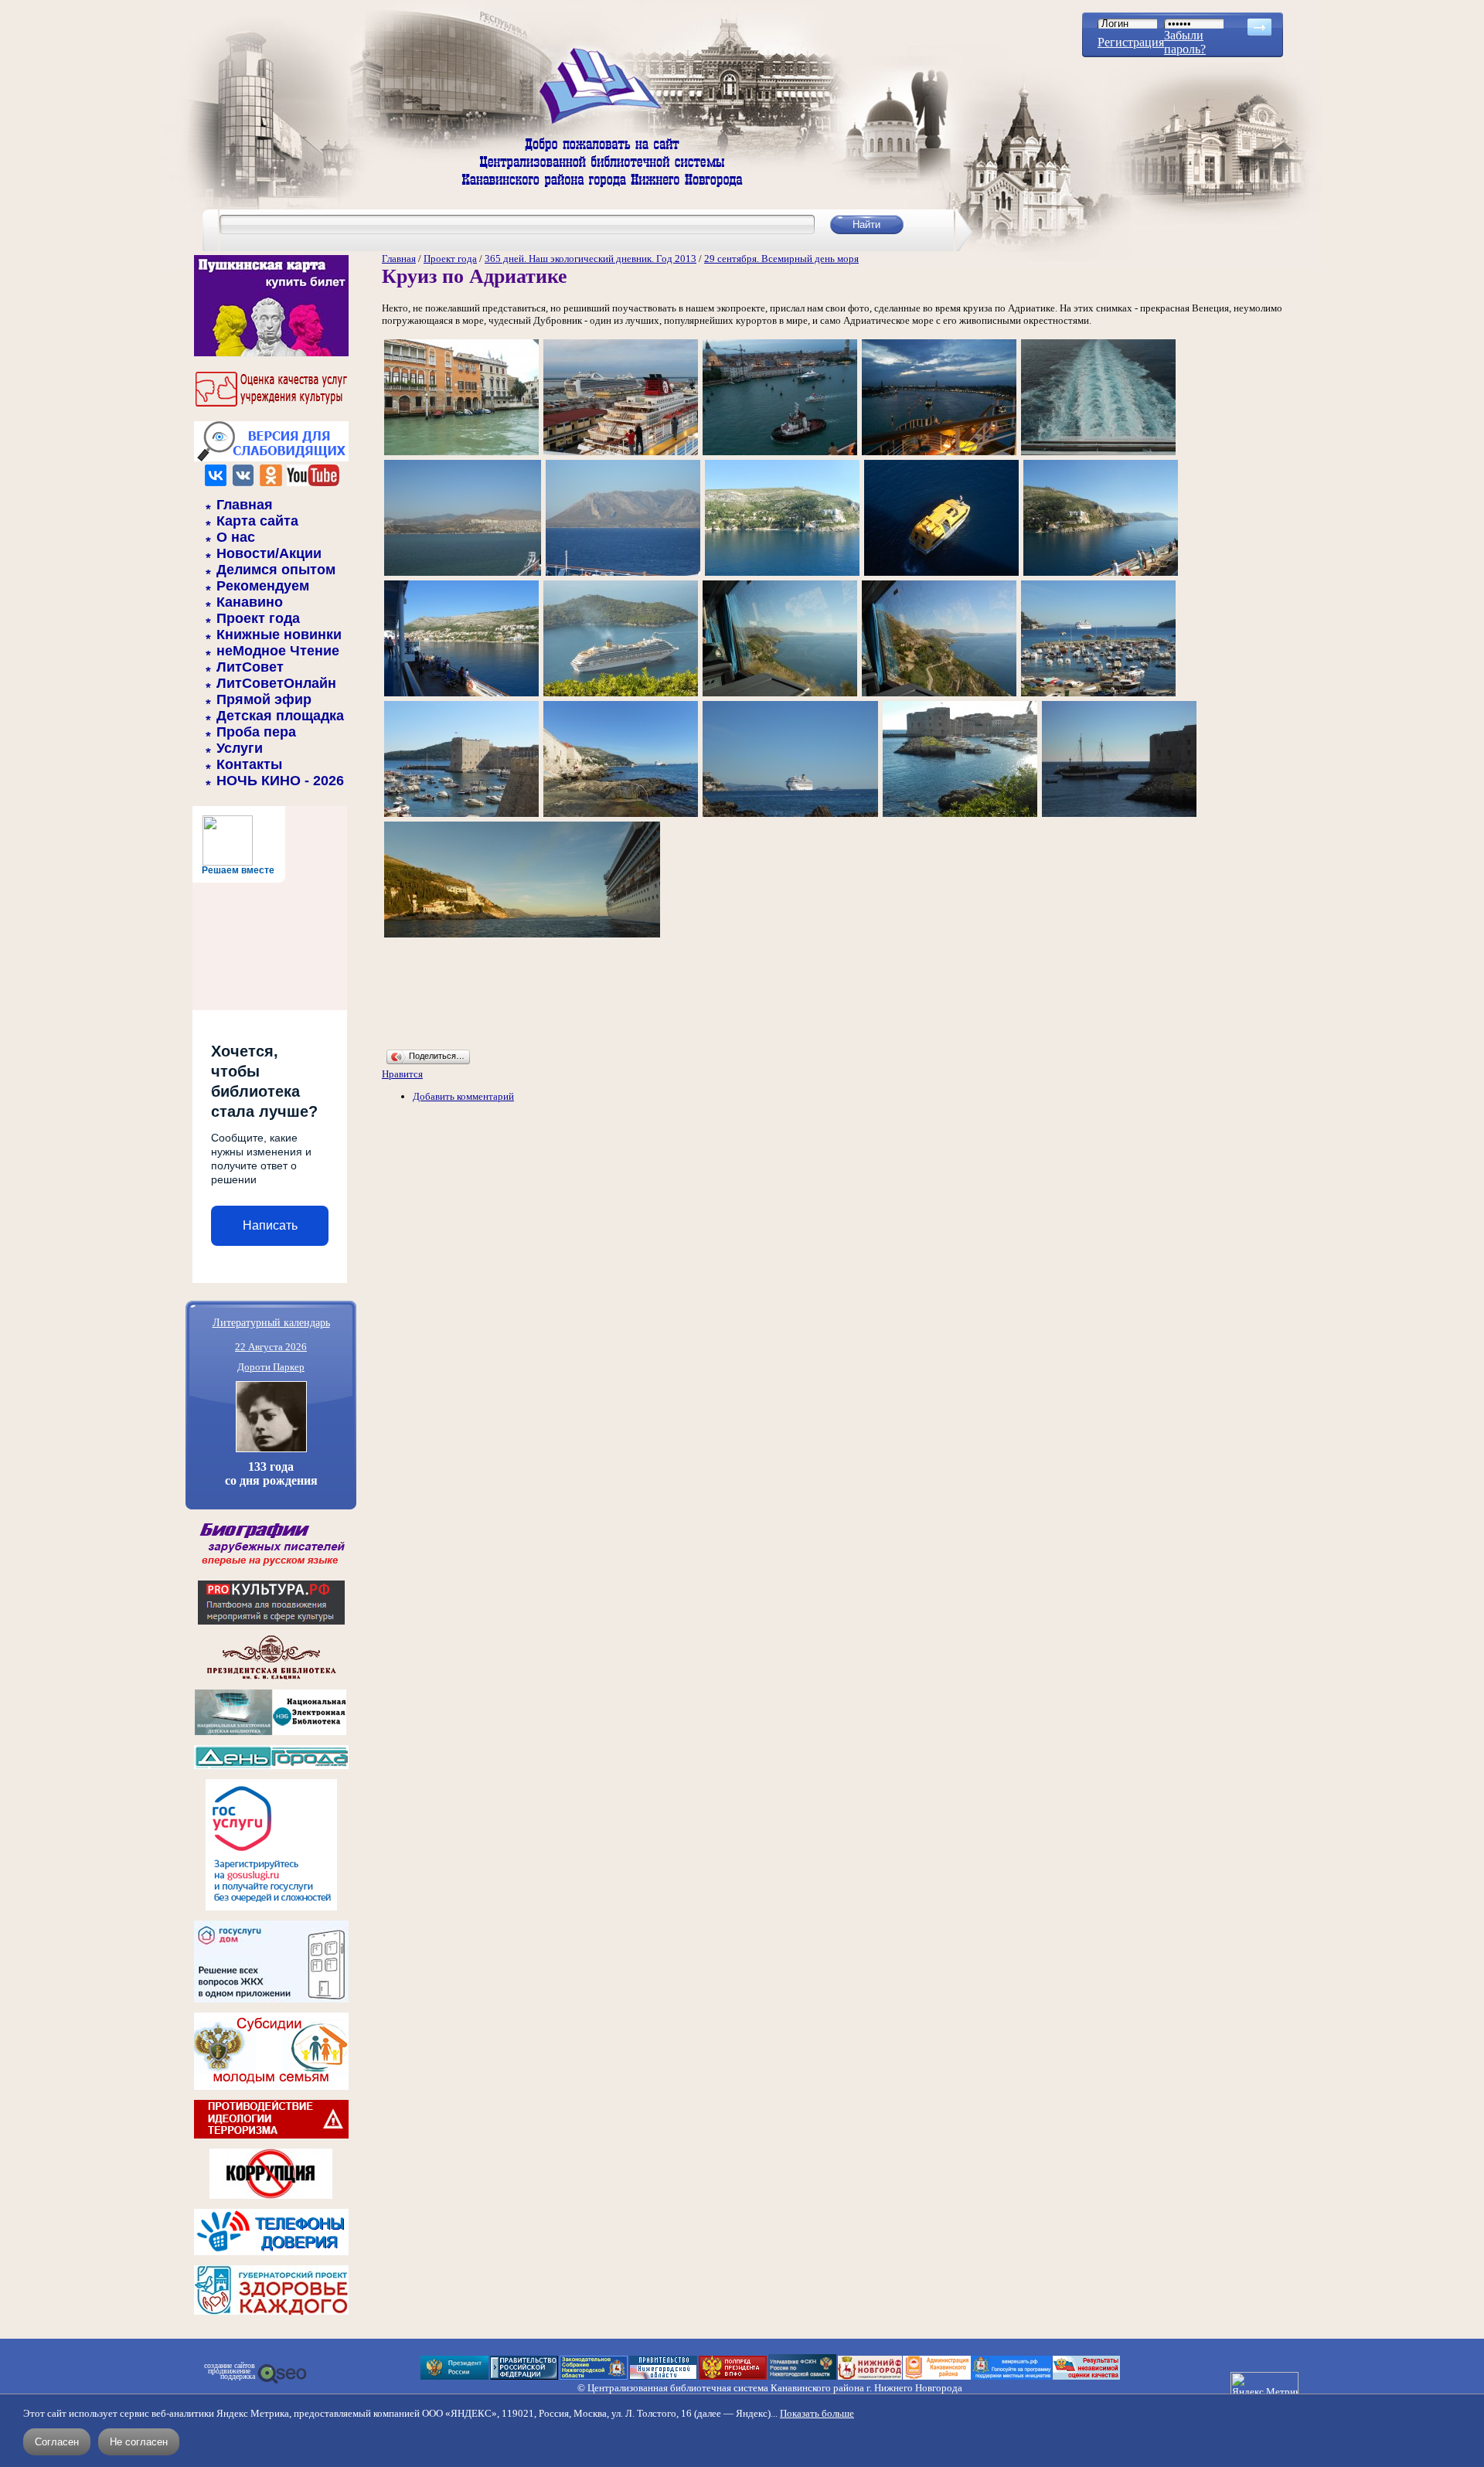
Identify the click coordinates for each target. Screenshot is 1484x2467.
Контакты (249, 764)
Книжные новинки (279, 635)
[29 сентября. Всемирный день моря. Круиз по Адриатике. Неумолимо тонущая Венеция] (461, 454)
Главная (245, 505)
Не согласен (139, 2442)
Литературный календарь (271, 1322)
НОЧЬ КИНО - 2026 (280, 781)
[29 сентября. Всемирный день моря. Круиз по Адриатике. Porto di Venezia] (621, 454)
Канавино (250, 602)
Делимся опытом (276, 570)
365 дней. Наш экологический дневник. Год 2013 (591, 259)
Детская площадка (280, 716)
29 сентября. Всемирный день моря (781, 259)
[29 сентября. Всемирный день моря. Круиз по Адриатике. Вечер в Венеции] (939, 454)
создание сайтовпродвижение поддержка (230, 2371)
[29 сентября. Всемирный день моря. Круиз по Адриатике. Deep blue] (941, 575)
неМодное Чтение (278, 651)
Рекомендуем (263, 586)
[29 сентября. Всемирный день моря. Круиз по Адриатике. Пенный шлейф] (1098, 454)
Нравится (402, 1074)
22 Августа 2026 (271, 1347)
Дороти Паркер (271, 1367)
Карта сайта (257, 521)
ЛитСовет (250, 667)
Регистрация (1131, 42)
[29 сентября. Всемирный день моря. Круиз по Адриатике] (463, 575)
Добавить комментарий (463, 1096)
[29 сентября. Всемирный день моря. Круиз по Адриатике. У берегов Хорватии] (1098, 695)
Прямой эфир (264, 699)
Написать (270, 1225)
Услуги (240, 748)
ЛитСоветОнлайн (276, 683)
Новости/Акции (269, 553)
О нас (236, 537)
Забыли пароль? (1185, 42)
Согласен (57, 2442)
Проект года (258, 618)
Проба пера (256, 732)
